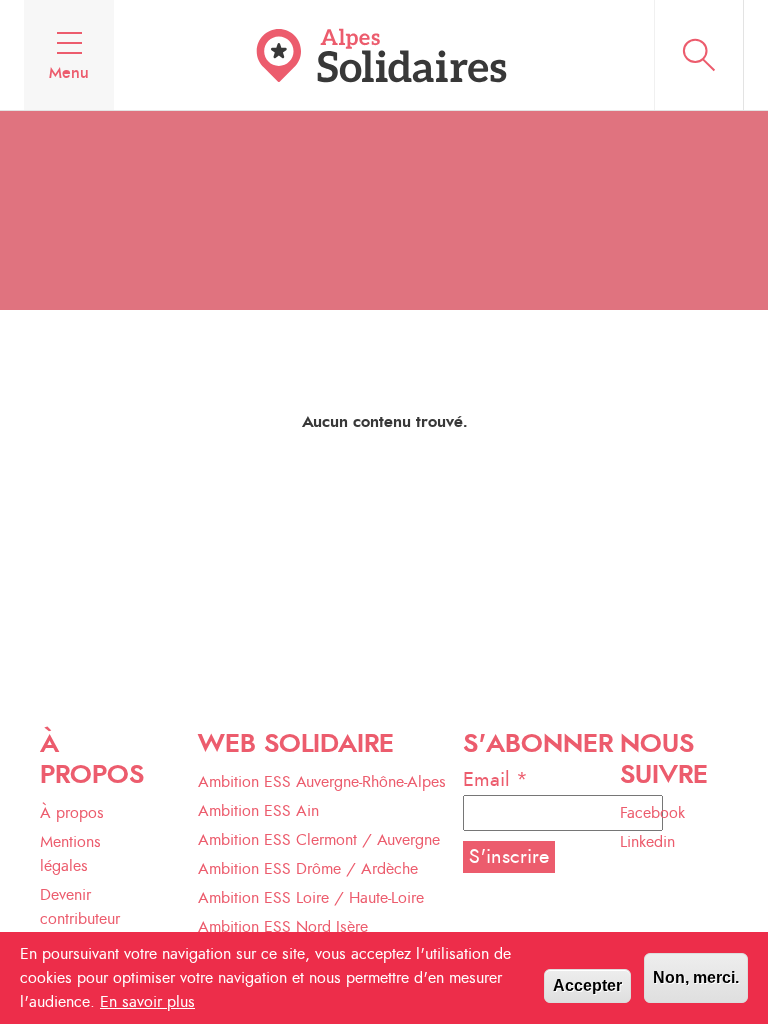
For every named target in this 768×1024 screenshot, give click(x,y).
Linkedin (647, 842)
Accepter (587, 985)
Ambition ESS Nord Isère (283, 927)
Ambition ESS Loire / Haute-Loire (311, 898)
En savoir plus (147, 1002)
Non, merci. (696, 977)
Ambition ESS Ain (258, 811)
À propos (72, 813)
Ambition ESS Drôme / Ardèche (308, 869)
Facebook (652, 813)
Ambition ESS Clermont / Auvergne (319, 840)
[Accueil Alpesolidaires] (384, 55)
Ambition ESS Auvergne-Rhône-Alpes (322, 782)
